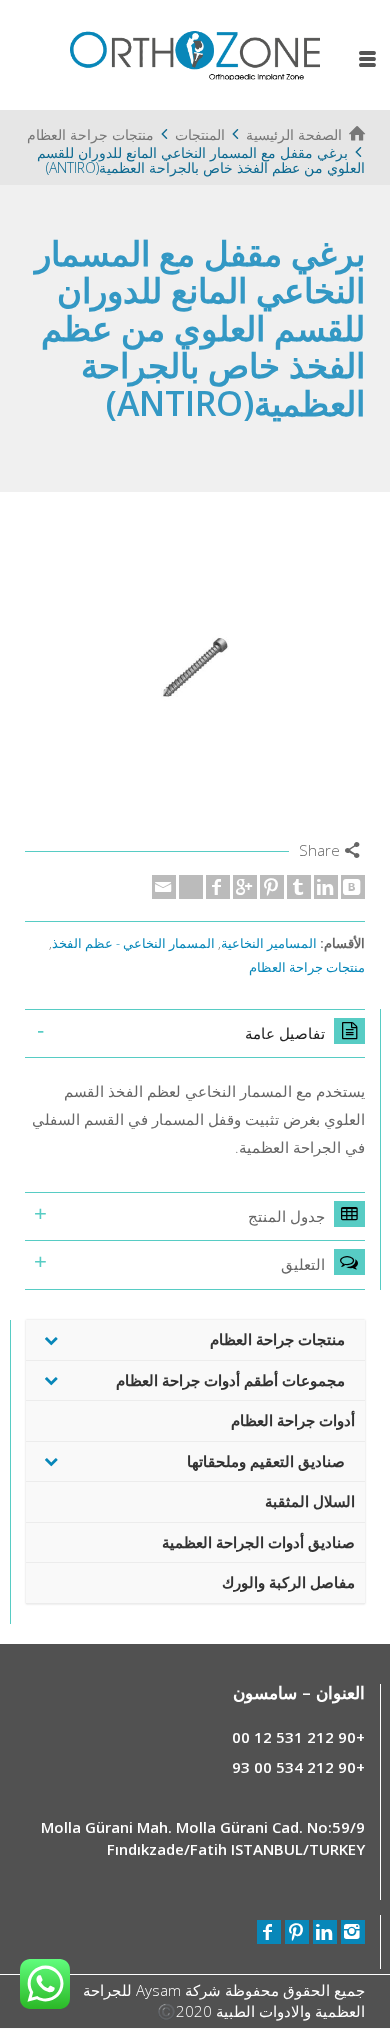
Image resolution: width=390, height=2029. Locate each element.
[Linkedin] (326, 887)
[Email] (164, 887)
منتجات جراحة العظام (307, 967)
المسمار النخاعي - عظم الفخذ (133, 943)
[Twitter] (191, 887)
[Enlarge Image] (195, 667)
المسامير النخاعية (269, 943)
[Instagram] (353, 1932)
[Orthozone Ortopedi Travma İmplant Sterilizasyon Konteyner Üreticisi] (195, 53)
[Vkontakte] (353, 887)
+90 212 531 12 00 (298, 1737)
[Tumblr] (299, 887)
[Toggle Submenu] (51, 1340)
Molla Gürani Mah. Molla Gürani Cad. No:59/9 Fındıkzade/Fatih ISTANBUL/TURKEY (203, 1837)
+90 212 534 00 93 (298, 1767)
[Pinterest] (272, 887)
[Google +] (245, 887)
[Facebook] (218, 887)
